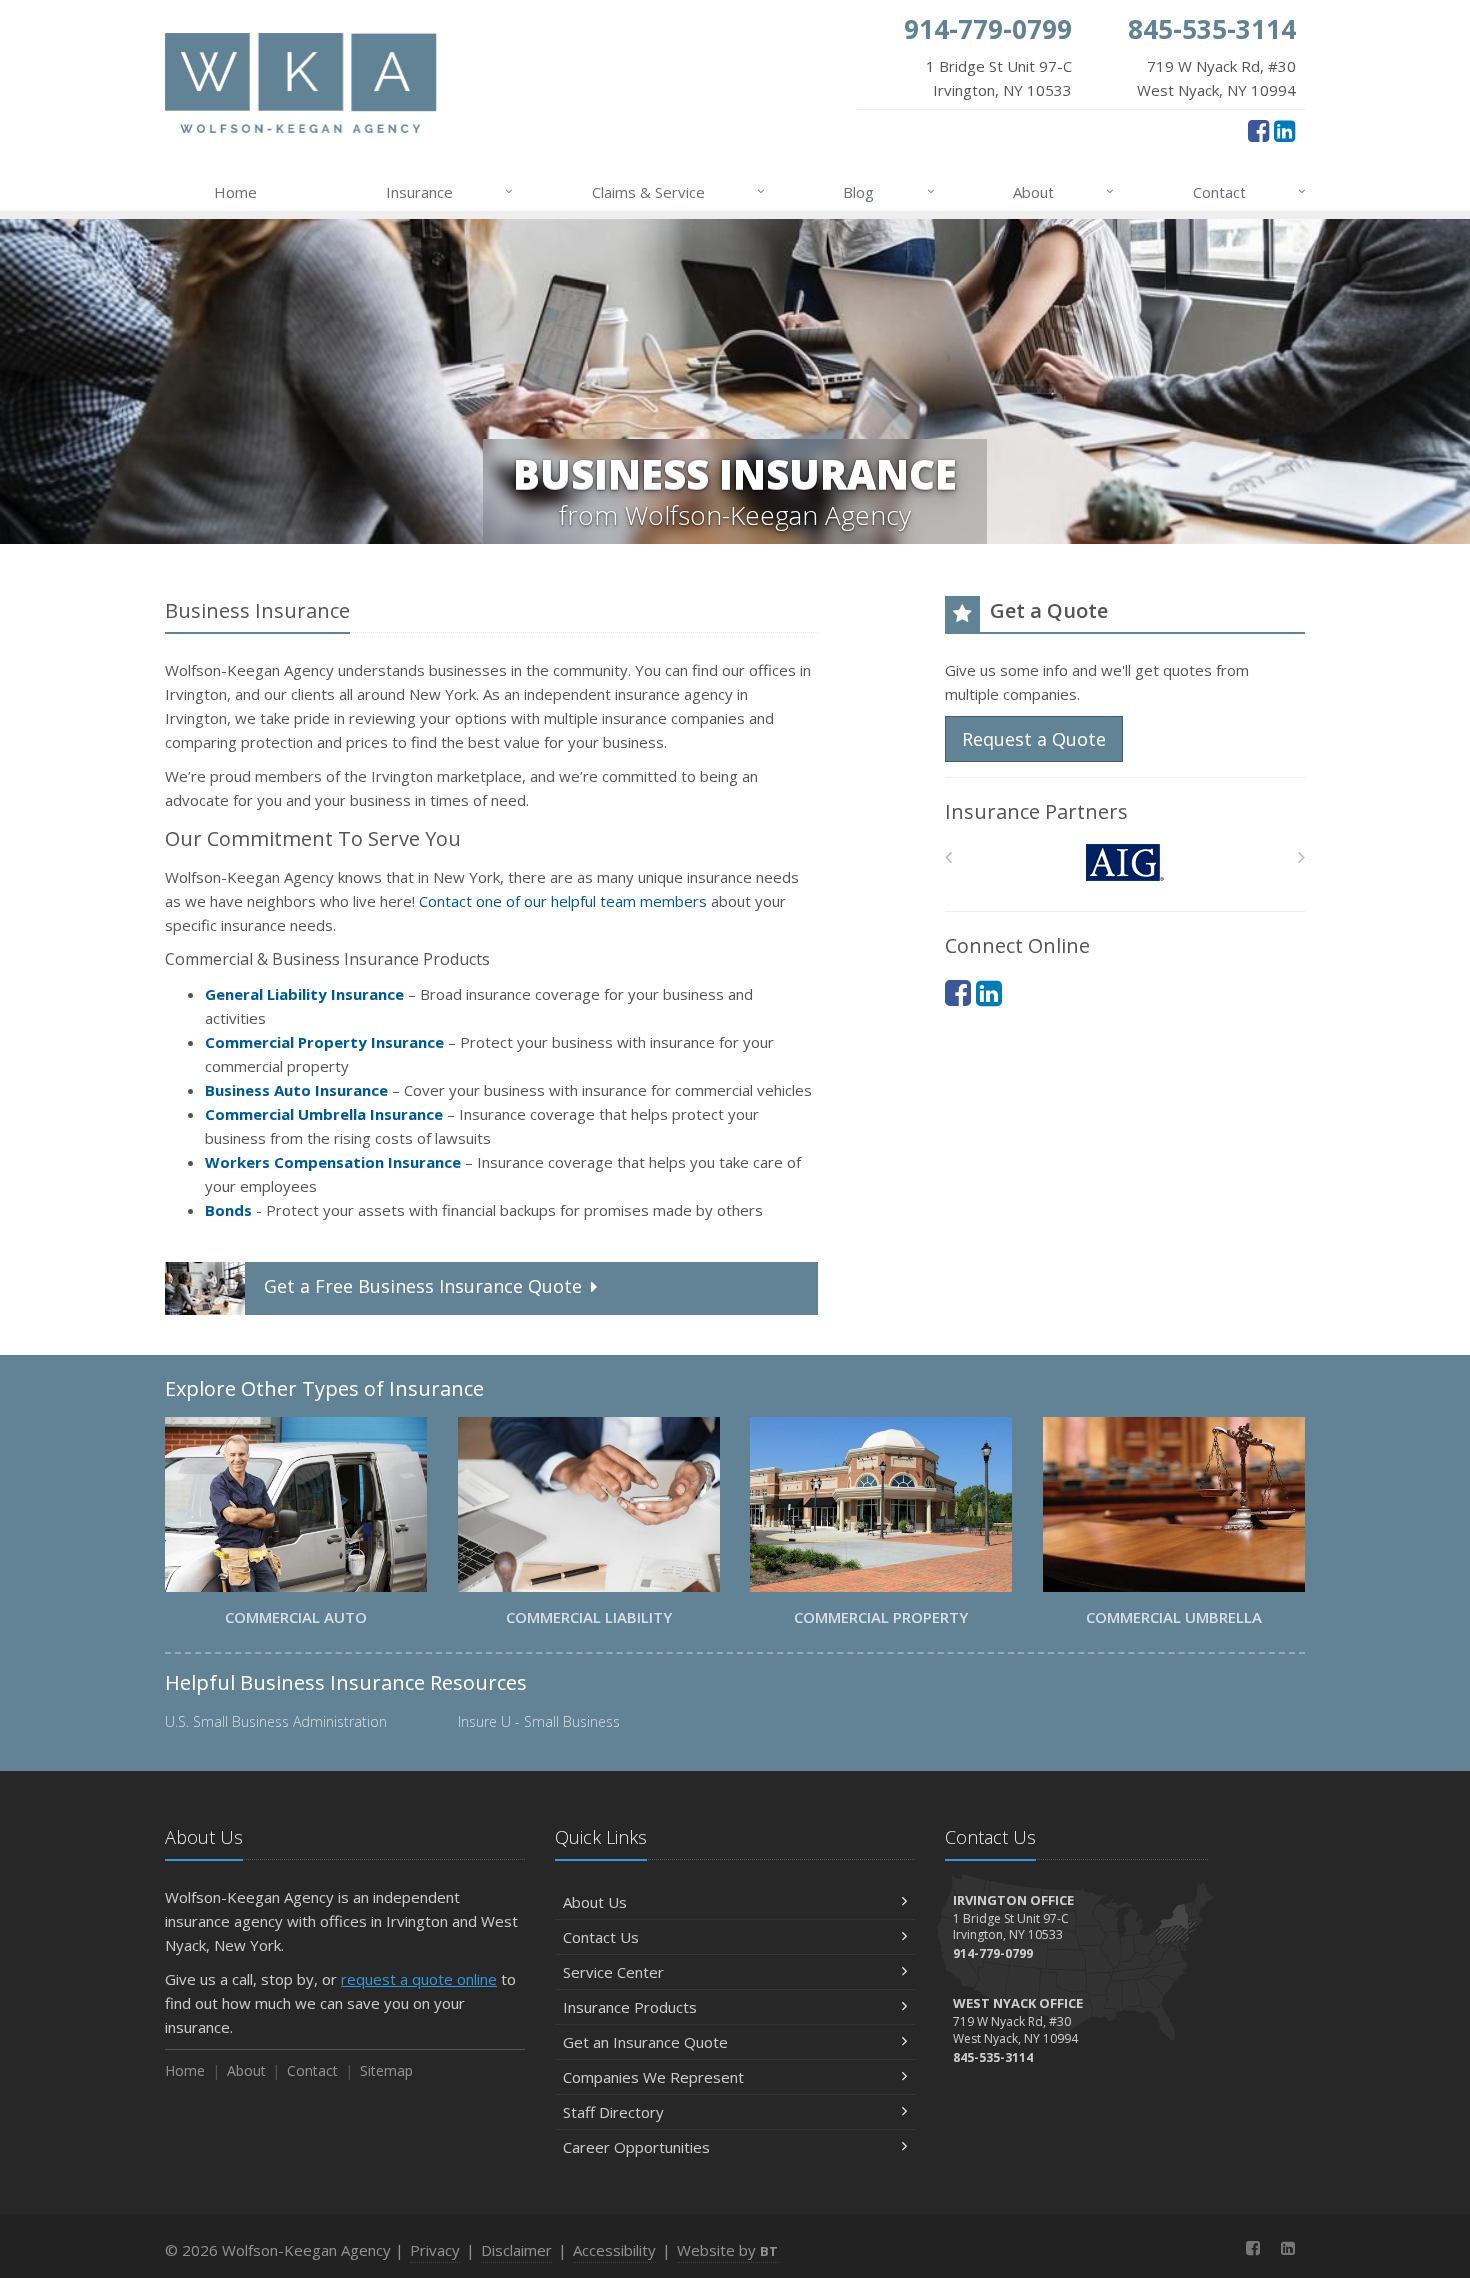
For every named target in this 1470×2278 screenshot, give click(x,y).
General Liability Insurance (304, 994)
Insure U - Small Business (539, 1721)
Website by (727, 2250)
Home (235, 192)
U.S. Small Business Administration (276, 1721)
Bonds (228, 1210)
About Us (595, 1902)
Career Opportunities (636, 2147)
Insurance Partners (1036, 811)
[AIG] (1125, 862)
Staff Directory (613, 2112)
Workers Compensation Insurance (333, 1162)
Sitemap (386, 2070)
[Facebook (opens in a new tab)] (1258, 130)
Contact (1249, 191)
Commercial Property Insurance (324, 1042)
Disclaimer (516, 2250)
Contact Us (601, 1937)
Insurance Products (630, 2007)
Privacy (435, 2250)
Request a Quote (1034, 739)
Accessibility (614, 2250)
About (1063, 191)
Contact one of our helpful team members (563, 901)
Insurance (449, 191)
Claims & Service (678, 191)
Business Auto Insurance (296, 1090)
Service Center (613, 1972)
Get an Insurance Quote (645, 2042)
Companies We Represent (653, 2077)
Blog (888, 191)
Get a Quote (423, 1286)
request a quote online (419, 1979)
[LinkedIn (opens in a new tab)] (1284, 130)
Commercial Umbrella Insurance (324, 1114)
